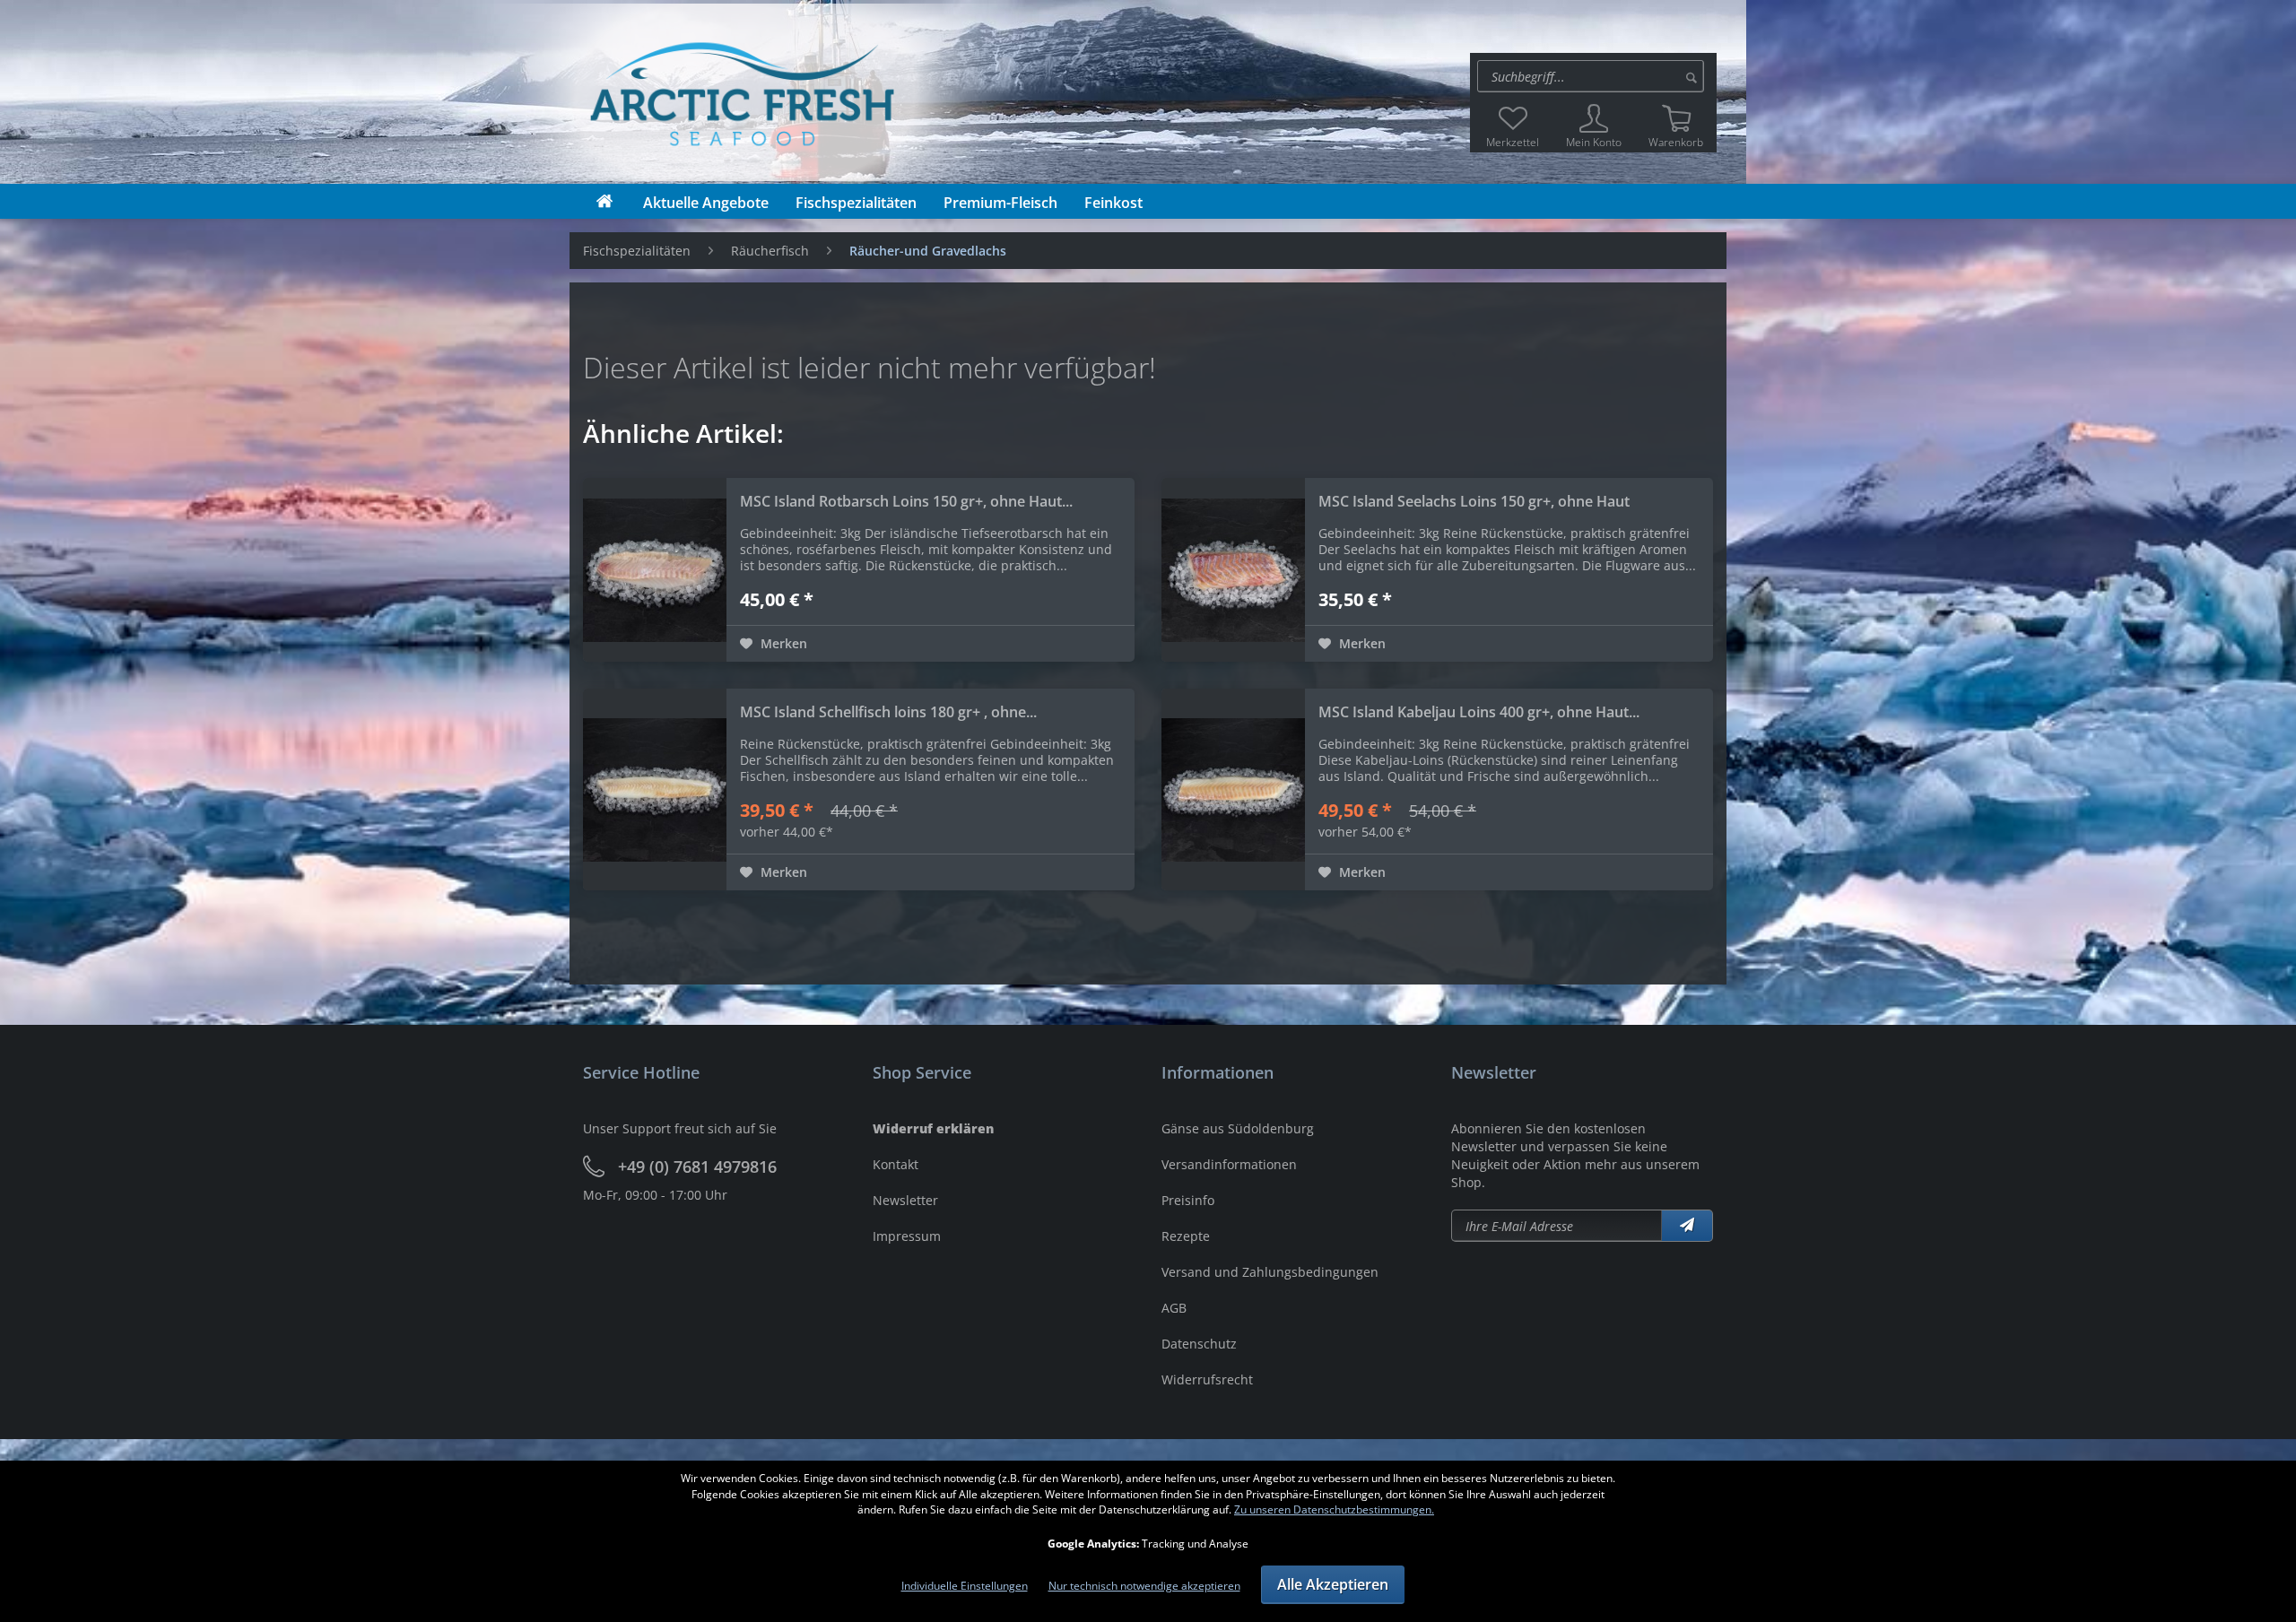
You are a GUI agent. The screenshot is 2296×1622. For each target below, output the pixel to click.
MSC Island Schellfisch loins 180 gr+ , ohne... (888, 712)
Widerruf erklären (933, 1128)
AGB (1174, 1308)
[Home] (604, 201)
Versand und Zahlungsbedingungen (1270, 1272)
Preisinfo (1188, 1200)
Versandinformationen (1229, 1164)
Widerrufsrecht (1207, 1379)
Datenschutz (1199, 1344)
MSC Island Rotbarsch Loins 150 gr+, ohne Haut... (906, 501)
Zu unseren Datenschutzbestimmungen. (1334, 1509)
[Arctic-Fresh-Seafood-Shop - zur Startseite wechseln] (594, 92)
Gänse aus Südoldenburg (1238, 1128)
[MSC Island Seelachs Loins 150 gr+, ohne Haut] (1233, 570)
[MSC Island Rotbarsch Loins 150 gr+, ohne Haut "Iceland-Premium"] (655, 570)
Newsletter (905, 1200)
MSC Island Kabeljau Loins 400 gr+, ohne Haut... (1479, 712)
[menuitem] (1593, 76)
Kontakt (896, 1164)
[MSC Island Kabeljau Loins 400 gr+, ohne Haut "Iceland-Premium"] (1233, 789)
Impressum (907, 1236)
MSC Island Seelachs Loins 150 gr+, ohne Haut (1474, 501)
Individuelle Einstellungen (965, 1586)
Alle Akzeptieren (1333, 1584)
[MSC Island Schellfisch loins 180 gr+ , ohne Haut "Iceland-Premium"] (655, 789)
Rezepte (1186, 1236)
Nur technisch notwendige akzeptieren (1144, 1586)
